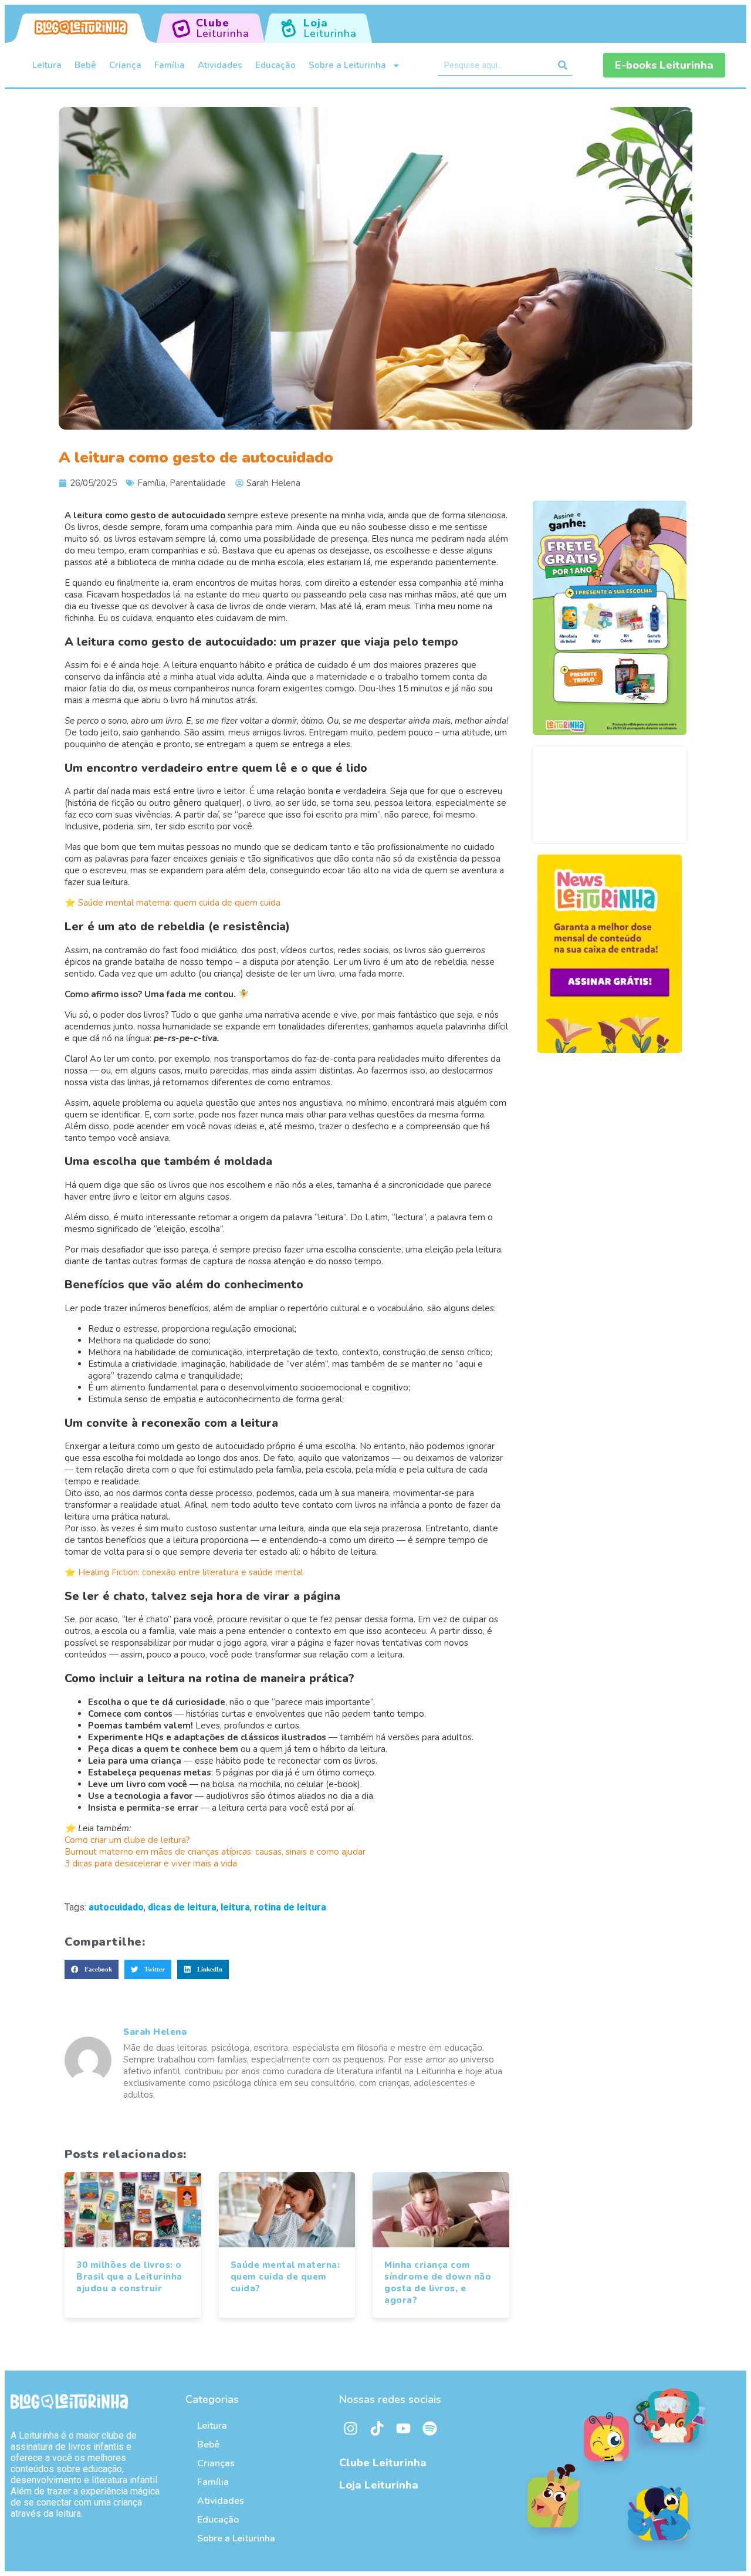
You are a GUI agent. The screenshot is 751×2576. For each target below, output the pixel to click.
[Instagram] (351, 2428)
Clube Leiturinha (383, 2463)
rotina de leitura (290, 1907)
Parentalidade (198, 483)
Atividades (220, 65)
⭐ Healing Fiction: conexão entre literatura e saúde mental (184, 1572)
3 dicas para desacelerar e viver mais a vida (151, 1863)
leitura (235, 1907)
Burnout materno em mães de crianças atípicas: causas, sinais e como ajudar (215, 1852)
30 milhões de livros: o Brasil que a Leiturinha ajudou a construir (129, 2277)
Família (170, 65)
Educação (275, 65)
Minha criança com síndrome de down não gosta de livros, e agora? (438, 2283)
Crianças (216, 2463)
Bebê (85, 65)
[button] (92, 1970)
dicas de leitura (182, 1907)
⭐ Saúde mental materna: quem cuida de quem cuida (172, 903)
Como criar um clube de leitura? (127, 1840)
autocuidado (116, 1907)
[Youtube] (404, 2428)
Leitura (47, 65)
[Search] (563, 65)
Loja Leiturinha (379, 2485)
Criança (125, 65)
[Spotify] (430, 2428)
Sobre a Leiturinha (347, 65)
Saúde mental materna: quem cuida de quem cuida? (285, 2277)
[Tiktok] (377, 2428)
